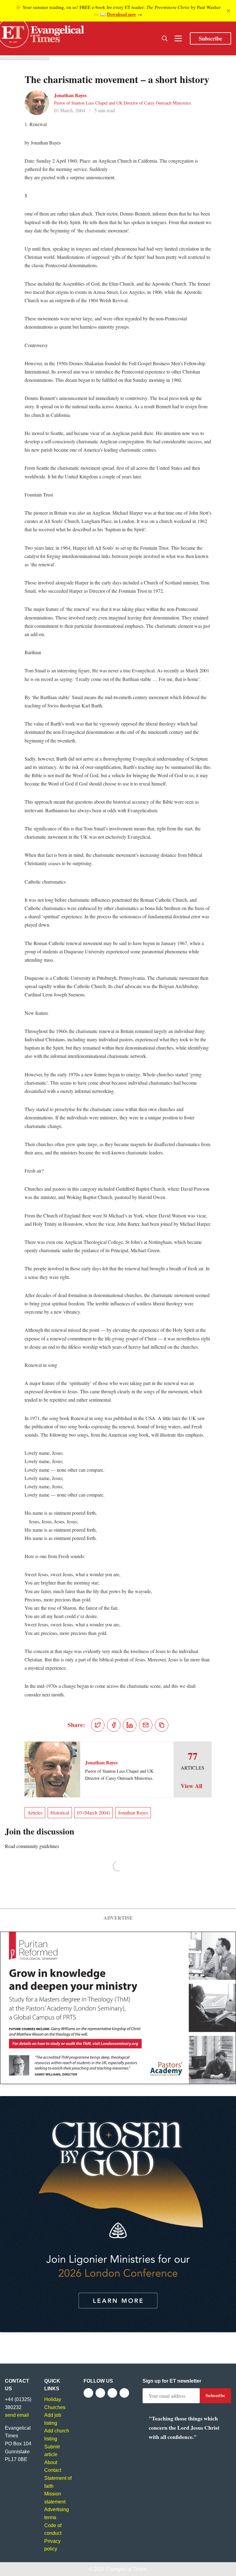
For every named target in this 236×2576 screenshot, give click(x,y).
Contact (53, 2470)
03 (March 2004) (94, 1812)
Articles (35, 1812)
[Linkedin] (124, 2393)
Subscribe (210, 38)
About (51, 2462)
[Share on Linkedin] (130, 1725)
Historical (60, 1812)
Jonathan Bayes (70, 95)
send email (17, 2415)
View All (191, 1786)
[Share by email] (146, 1725)
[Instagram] (112, 2393)
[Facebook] (88, 2393)
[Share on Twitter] (98, 1725)
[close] (229, 11)
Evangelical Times (126, 2569)
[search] (165, 38)
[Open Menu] (178, 38)
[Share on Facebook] (114, 1725)
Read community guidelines (32, 1846)
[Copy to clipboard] (162, 1725)
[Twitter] (100, 2393)
